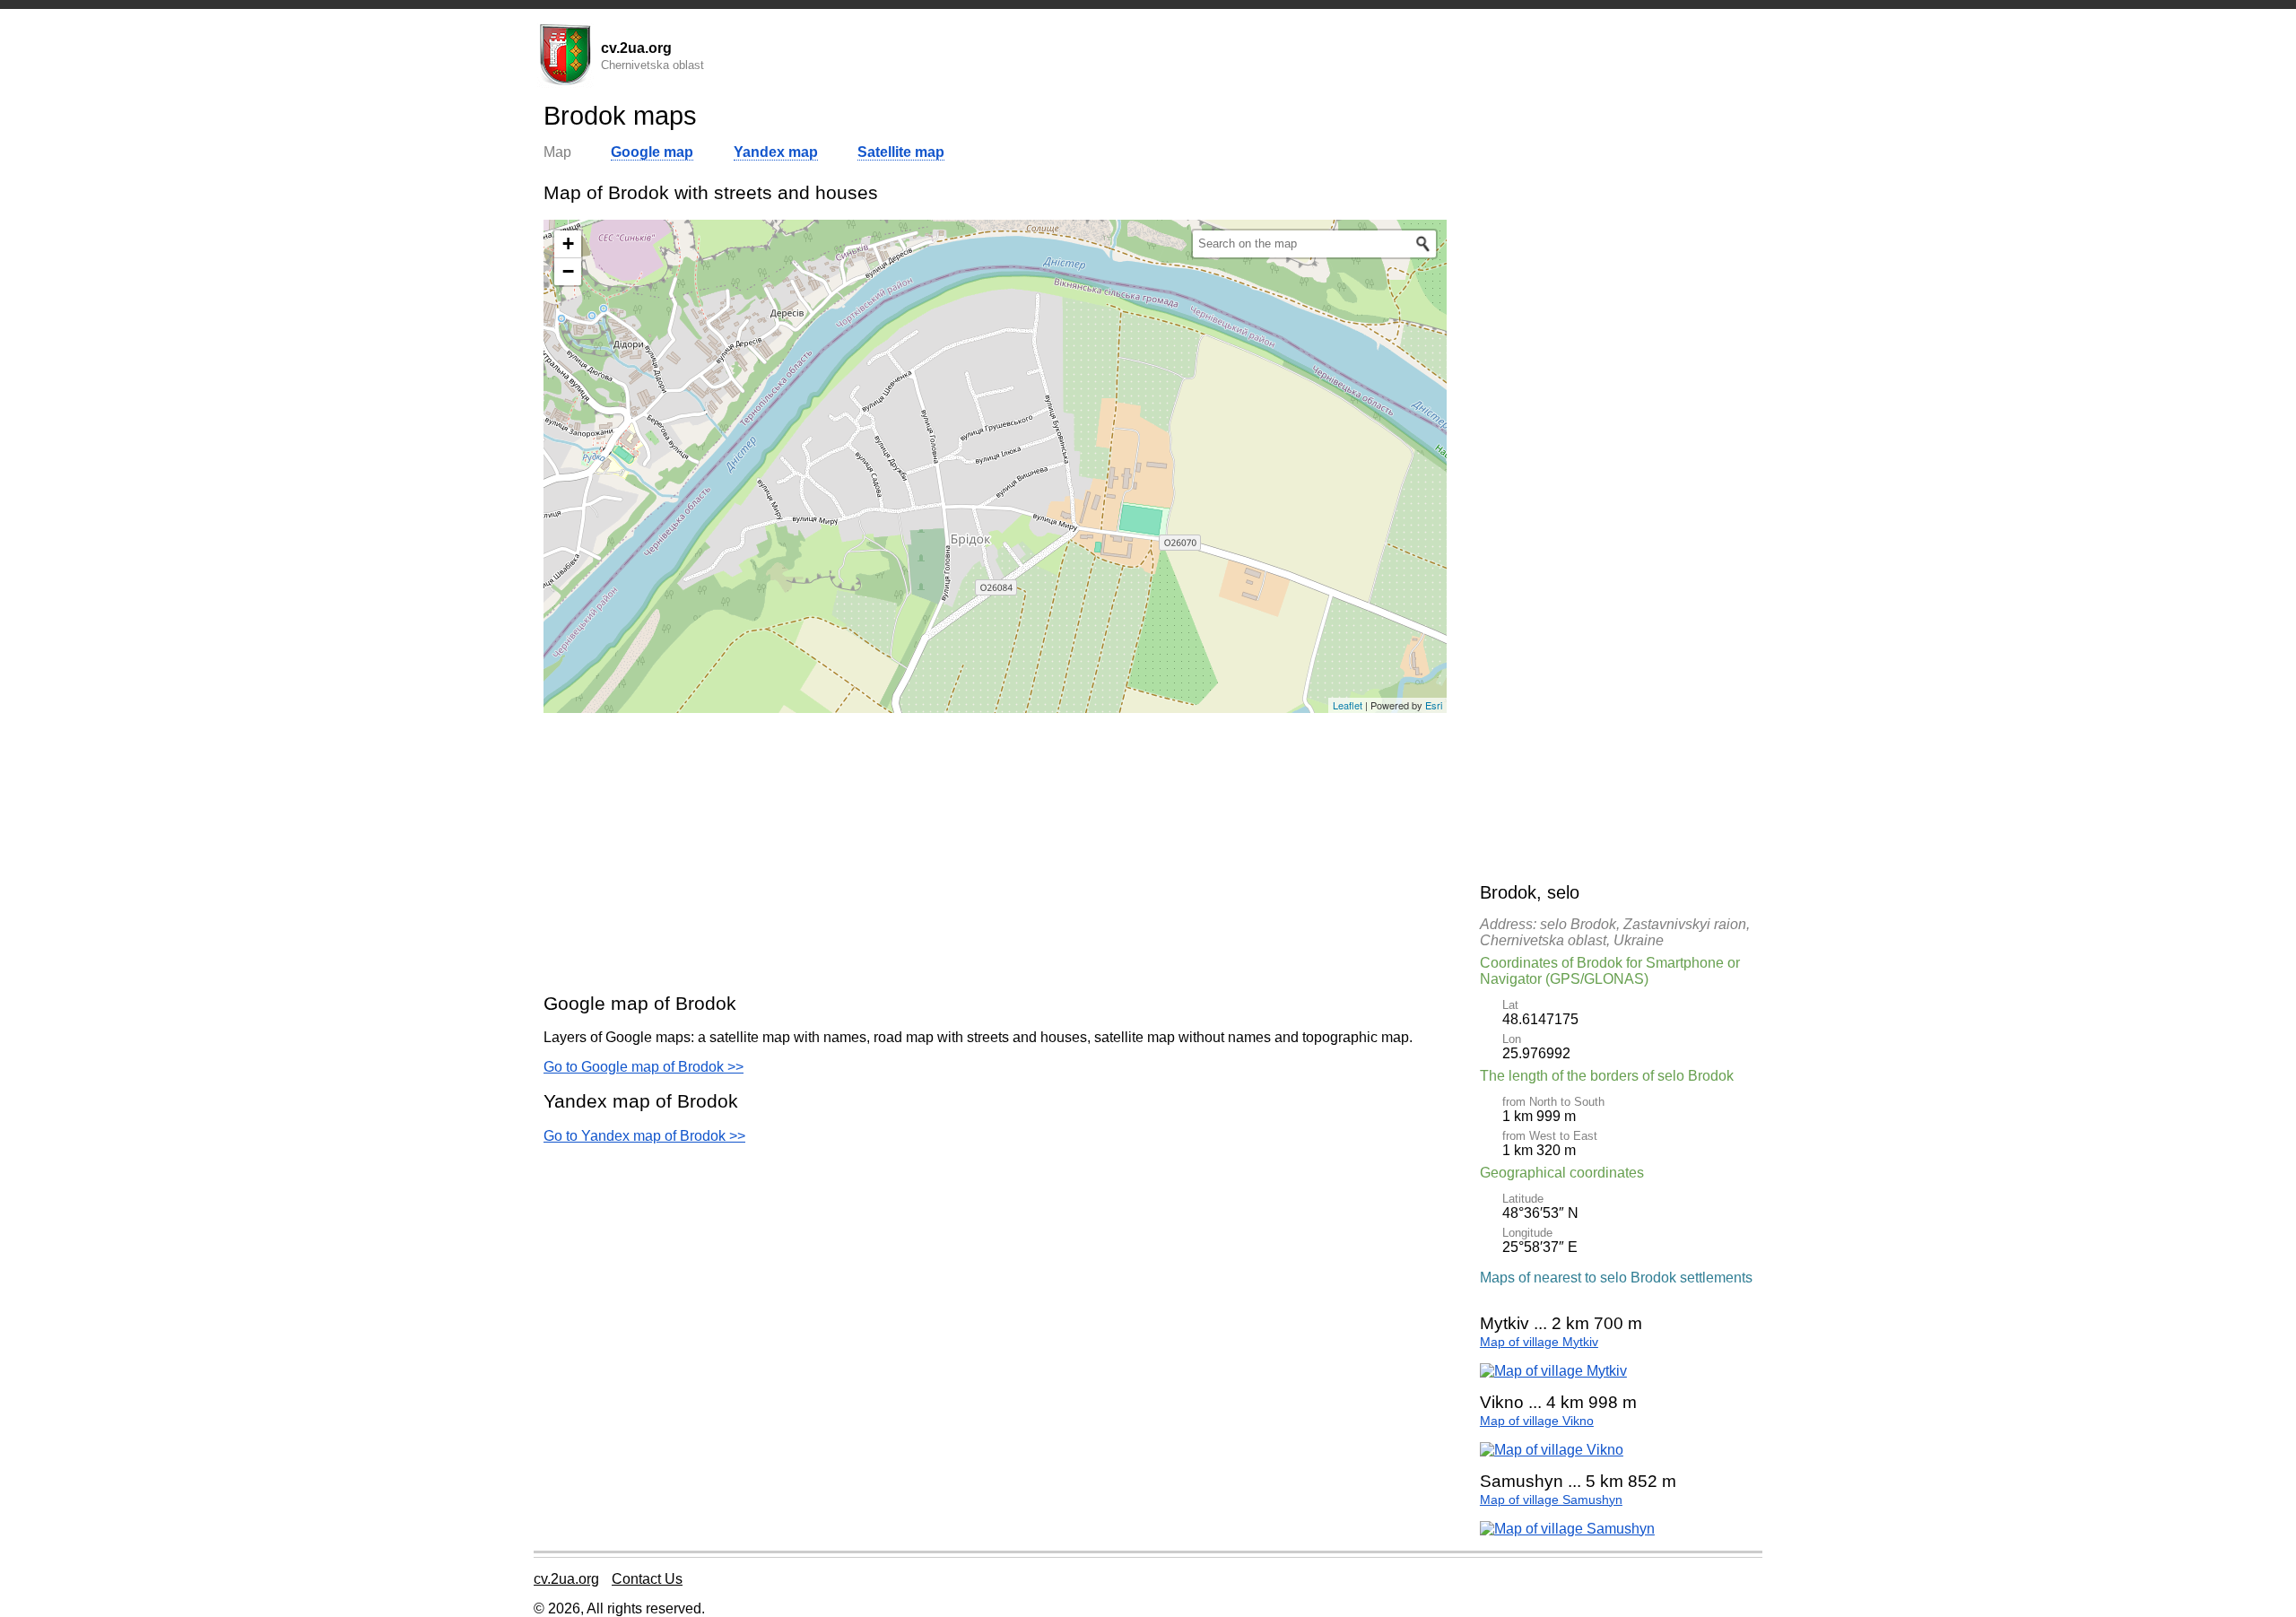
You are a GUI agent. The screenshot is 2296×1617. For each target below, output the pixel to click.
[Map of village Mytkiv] (1553, 1371)
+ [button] (568, 243)
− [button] (568, 271)
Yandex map (776, 152)
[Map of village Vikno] (1552, 1450)
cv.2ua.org (566, 1579)
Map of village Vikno (1537, 1421)
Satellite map (901, 152)
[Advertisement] (995, 852)
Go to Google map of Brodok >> (644, 1067)
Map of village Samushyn (1551, 1500)
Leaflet (1348, 705)
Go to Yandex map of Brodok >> (644, 1136)
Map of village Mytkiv (1539, 1342)
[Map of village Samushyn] (1567, 1529)
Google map (652, 152)
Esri (1434, 705)
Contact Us (647, 1579)
